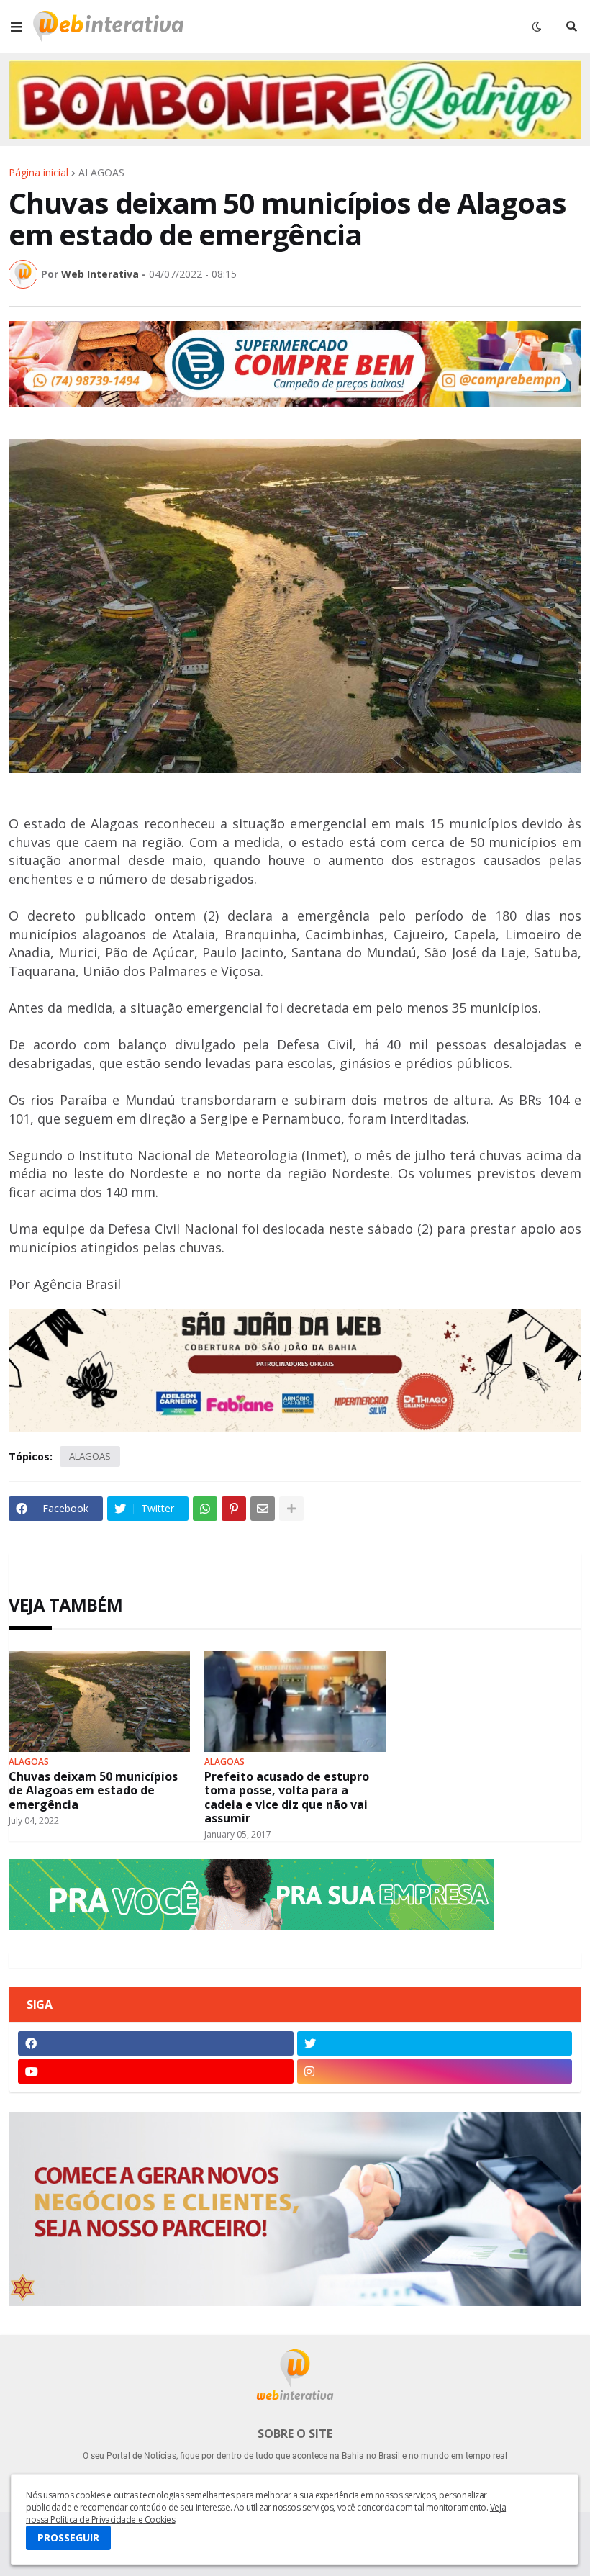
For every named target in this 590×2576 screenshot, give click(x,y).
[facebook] (156, 2043)
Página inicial (38, 173)
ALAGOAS (101, 173)
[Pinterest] (234, 1509)
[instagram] (435, 2071)
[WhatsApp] (205, 1509)
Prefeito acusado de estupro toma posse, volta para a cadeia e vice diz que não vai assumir (287, 1798)
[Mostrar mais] (291, 1509)
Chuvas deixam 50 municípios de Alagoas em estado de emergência (93, 1791)
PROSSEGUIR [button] (68, 2537)
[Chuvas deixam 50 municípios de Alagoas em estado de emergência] (99, 1701)
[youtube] (156, 2071)
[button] (17, 27)
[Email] (263, 1509)
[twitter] (435, 2043)
